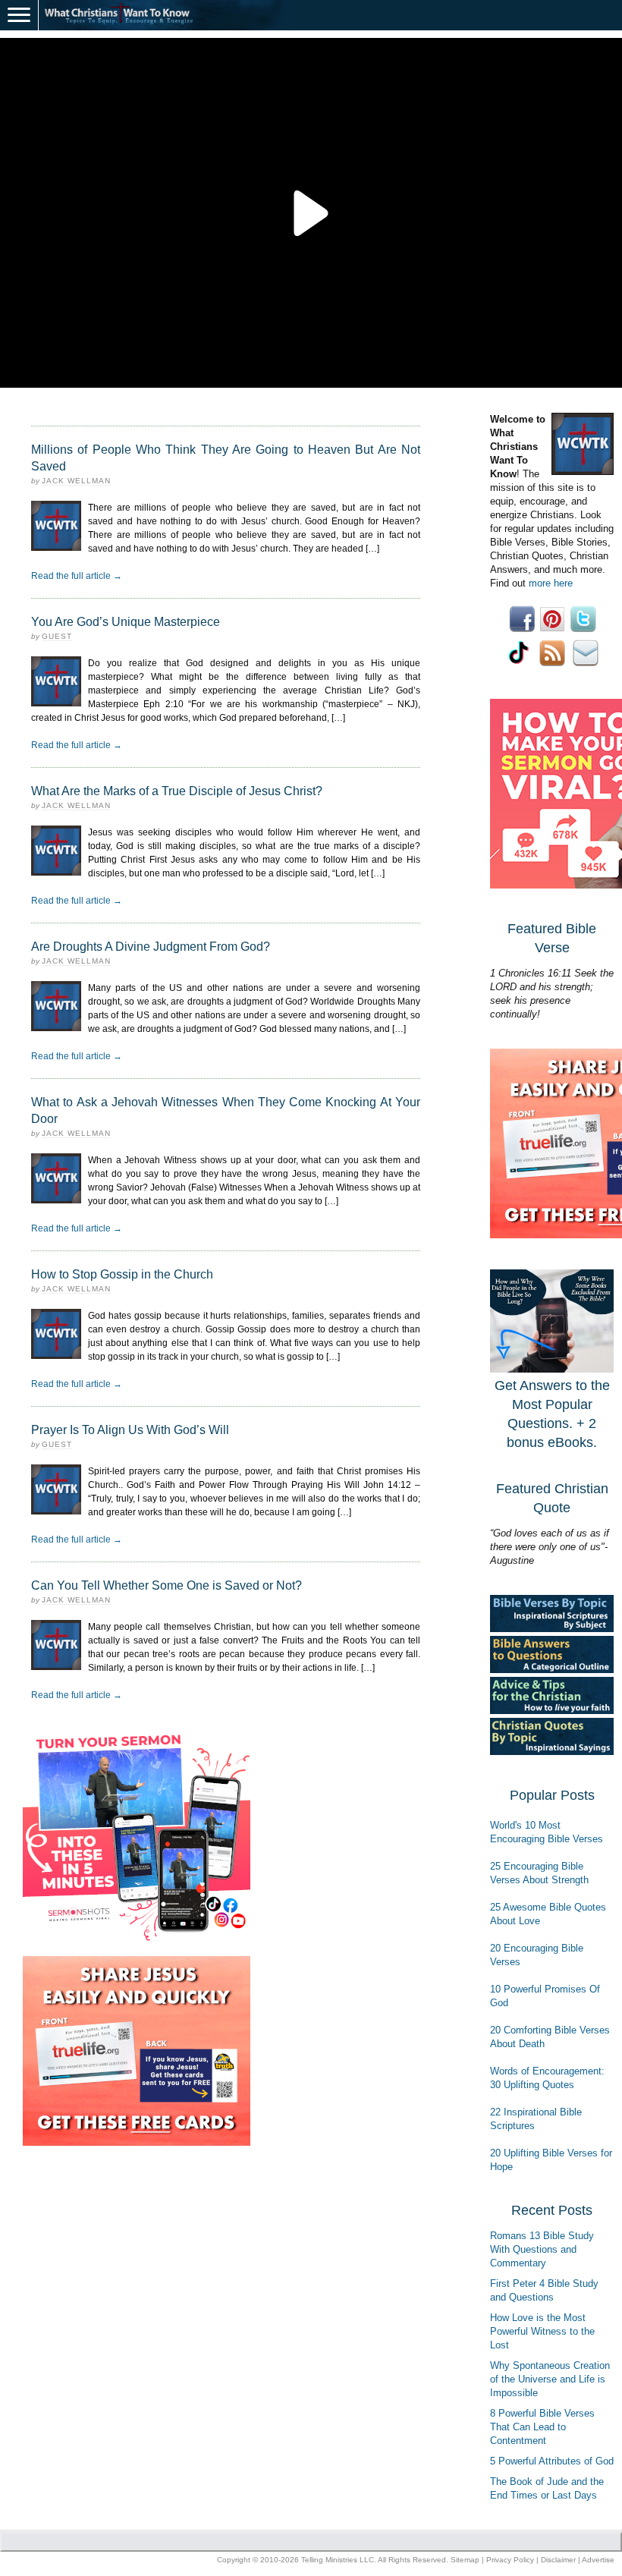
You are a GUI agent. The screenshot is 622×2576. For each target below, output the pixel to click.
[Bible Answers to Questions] (552, 1670)
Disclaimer (558, 2560)
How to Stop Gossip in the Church (122, 1274)
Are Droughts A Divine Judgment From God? (151, 947)
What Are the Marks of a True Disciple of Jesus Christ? (177, 791)
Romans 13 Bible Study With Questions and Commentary (542, 2249)
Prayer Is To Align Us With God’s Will (130, 1430)
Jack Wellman (76, 481)
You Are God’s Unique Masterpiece (126, 622)
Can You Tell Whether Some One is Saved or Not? (166, 1585)
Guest (57, 636)
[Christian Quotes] (552, 1752)
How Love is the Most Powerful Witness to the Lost (542, 2331)
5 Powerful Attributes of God (552, 2461)
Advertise (598, 2560)
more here (551, 583)
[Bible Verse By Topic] (552, 1629)
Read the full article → (77, 576)
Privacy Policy (510, 2560)
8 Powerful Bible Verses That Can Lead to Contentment (542, 2427)
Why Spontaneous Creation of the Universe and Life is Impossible (550, 2379)
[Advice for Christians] (552, 1711)
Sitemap (465, 2560)
